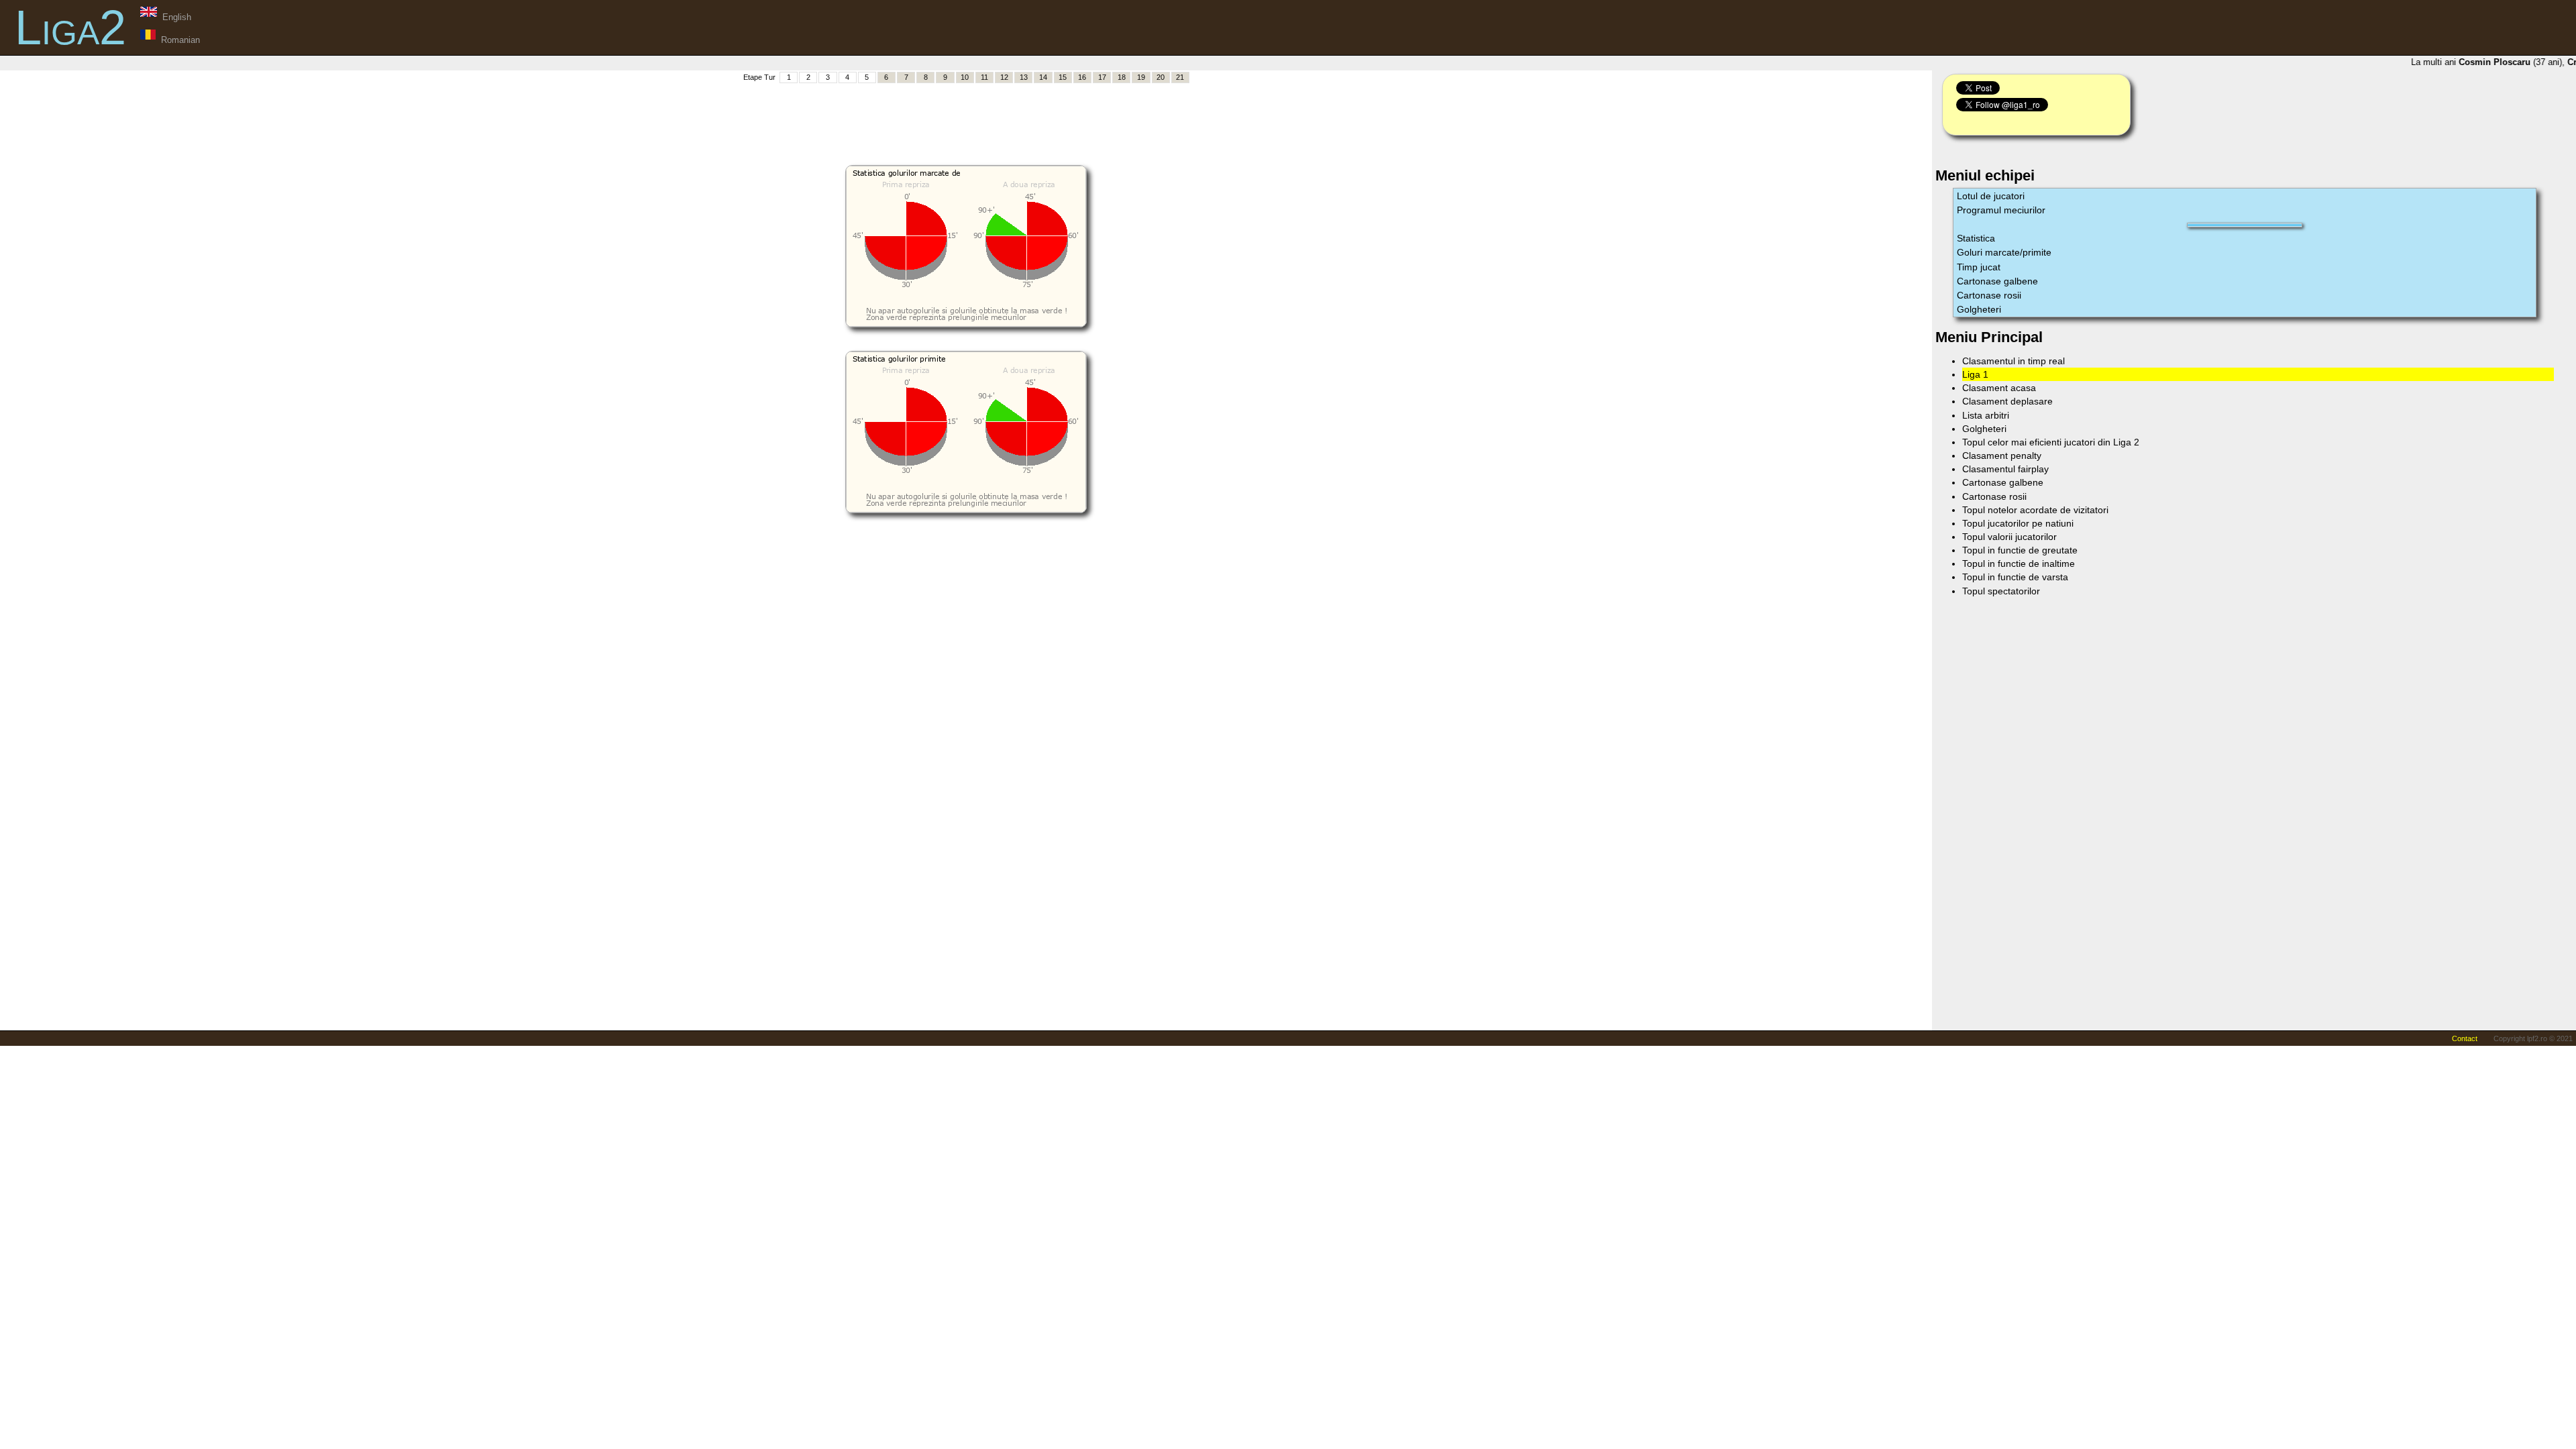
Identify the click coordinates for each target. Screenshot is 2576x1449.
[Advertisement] (966, 115)
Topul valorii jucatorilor (2009, 537)
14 (1043, 77)
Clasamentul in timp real (2014, 361)
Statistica (1976, 238)
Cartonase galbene (1997, 281)
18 (1122, 77)
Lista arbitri (1986, 415)
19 (1141, 77)
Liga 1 (1975, 374)
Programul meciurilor (2001, 210)
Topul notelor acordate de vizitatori (2035, 510)
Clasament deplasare (2007, 401)
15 (1063, 77)
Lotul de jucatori (1991, 196)
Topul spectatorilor (2001, 591)
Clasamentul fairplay (2005, 469)
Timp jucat (1979, 267)
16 (1082, 77)
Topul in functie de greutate (2020, 550)
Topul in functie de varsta (2015, 577)
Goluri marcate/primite (2004, 252)
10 (965, 77)
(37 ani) (2498, 62)
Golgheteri (1979, 309)
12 (1004, 77)
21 (1180, 77)
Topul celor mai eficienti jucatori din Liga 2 (2051, 442)
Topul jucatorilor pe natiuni (2018, 523)
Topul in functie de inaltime (2019, 563)
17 (1102, 77)
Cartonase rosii (1989, 295)
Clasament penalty (2002, 455)
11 (984, 77)
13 (1024, 77)
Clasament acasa (1999, 388)
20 (1161, 77)
